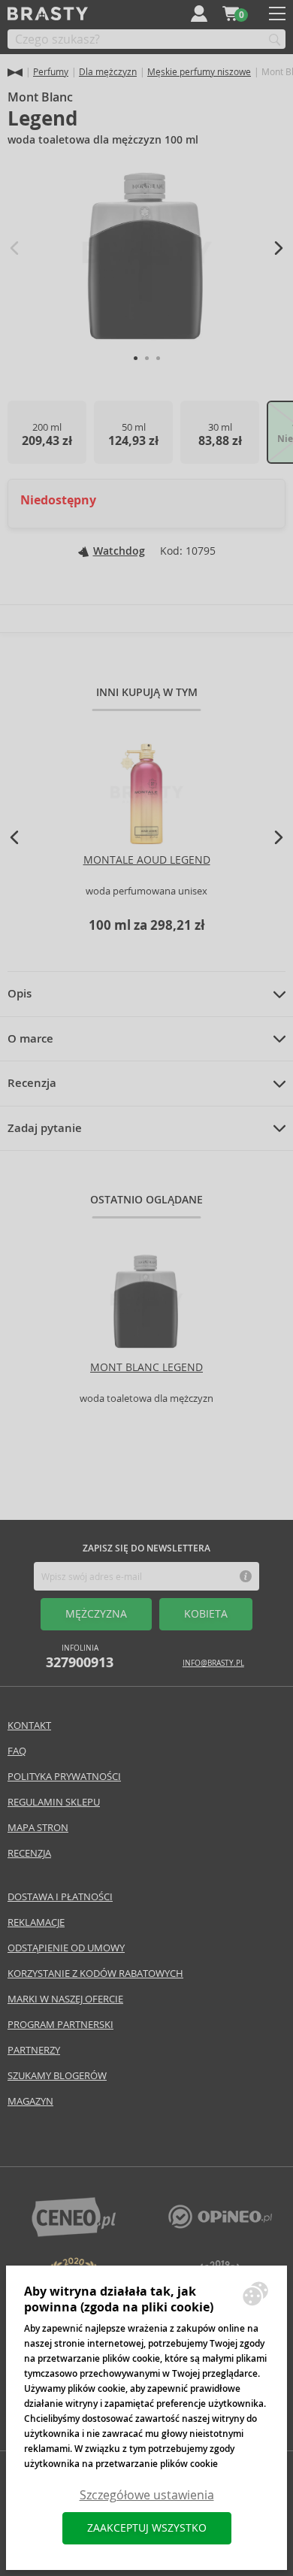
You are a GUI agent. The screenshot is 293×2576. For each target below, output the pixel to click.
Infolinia (80, 1657)
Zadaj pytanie (45, 1128)
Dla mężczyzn (108, 72)
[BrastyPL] (220, 2225)
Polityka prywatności (64, 1777)
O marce (30, 1039)
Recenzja (32, 1083)
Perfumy (51, 72)
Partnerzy (34, 2050)
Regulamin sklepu (54, 1802)
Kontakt (29, 1725)
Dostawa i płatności (60, 1897)
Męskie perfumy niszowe (199, 72)
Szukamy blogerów (57, 2076)
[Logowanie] (199, 14)
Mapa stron (38, 1828)
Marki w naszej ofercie (65, 1999)
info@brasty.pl (213, 1663)
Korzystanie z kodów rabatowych (95, 1974)
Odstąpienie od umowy (66, 1948)
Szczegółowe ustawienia (147, 2495)
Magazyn (30, 2101)
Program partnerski (60, 2025)
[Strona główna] (15, 73)
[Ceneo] (74, 2233)
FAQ (17, 1751)
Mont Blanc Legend (146, 1367)
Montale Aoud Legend (147, 860)
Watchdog (119, 551)
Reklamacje (36, 1922)
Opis (20, 994)
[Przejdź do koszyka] (231, 14)
